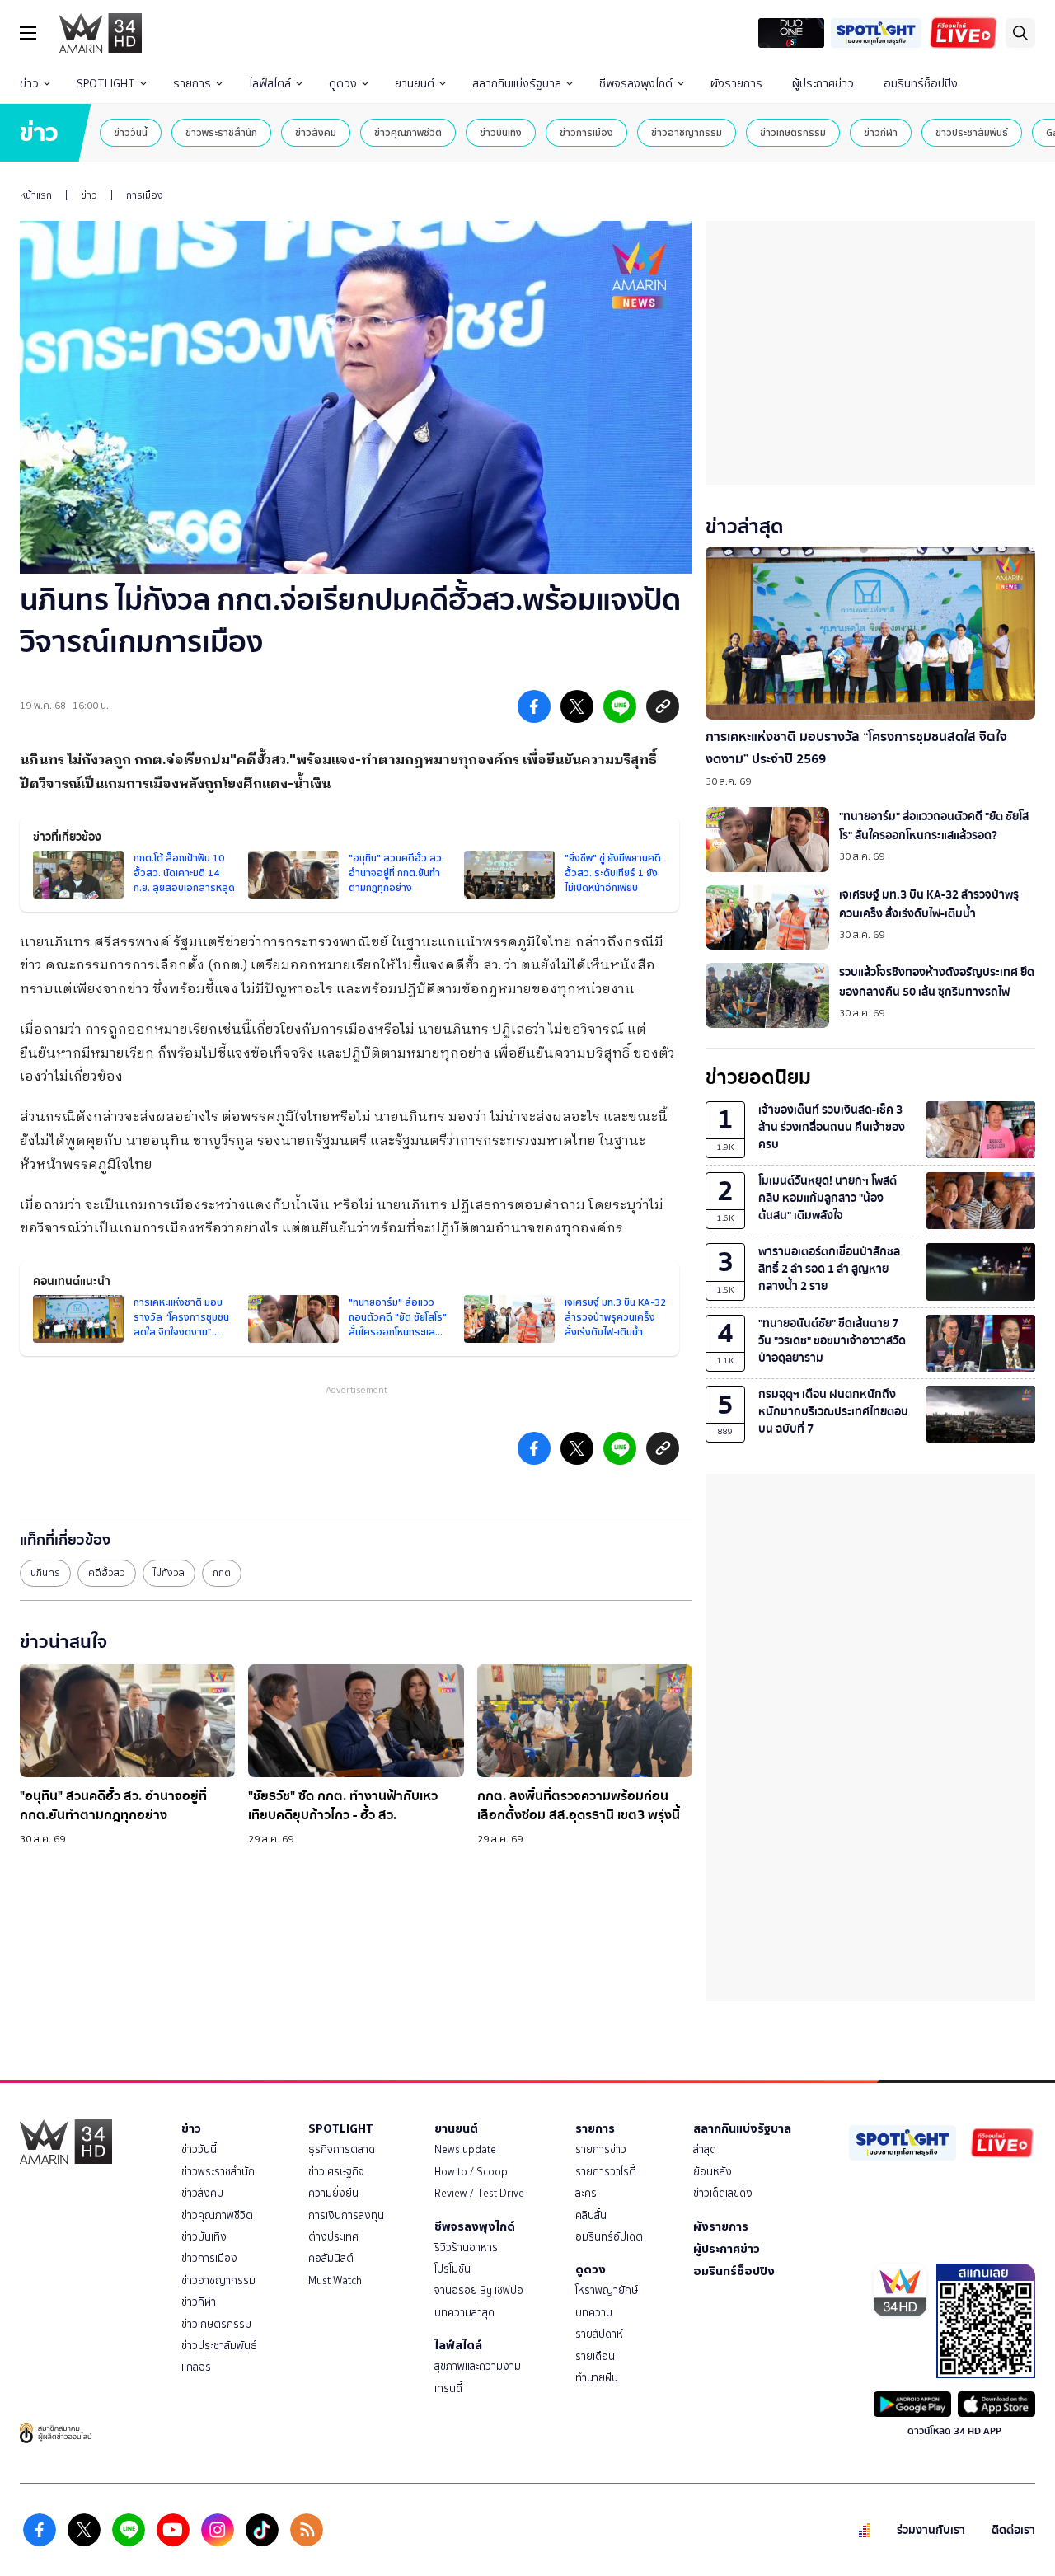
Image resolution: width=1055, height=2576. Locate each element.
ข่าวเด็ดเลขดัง (723, 2193)
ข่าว (29, 84)
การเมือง (145, 195)
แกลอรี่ (196, 2367)
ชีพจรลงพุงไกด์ (636, 84)
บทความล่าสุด (464, 2313)
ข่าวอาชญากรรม (687, 132)
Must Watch (335, 2280)
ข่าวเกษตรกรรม (793, 132)
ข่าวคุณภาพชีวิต (408, 132)
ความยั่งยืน (333, 2193)
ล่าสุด (705, 2149)
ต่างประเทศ (333, 2237)
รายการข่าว (601, 2149)
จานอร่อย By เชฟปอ (479, 2290)
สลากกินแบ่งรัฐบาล (517, 84)
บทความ (594, 2313)
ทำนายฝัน (597, 2378)
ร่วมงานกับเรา (931, 2530)
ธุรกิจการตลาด (342, 2149)
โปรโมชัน (452, 2269)
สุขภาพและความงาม (478, 2366)
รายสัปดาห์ (599, 2334)
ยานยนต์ (415, 84)
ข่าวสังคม (316, 132)
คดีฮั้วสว (107, 1573)
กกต (222, 1573)
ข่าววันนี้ (131, 132)
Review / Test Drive (479, 2193)
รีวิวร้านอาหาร (466, 2248)
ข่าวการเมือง (586, 132)
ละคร (586, 2193)
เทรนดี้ (448, 2388)
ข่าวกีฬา (881, 132)
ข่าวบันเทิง (501, 132)
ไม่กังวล (169, 1573)
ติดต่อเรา (1013, 2530)
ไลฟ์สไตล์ (270, 84)
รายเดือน (595, 2356)
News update (465, 2149)
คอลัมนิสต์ (331, 2258)
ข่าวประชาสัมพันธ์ (972, 132)
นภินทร (45, 1573)
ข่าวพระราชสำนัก (221, 132)
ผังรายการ (736, 84)
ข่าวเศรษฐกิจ (336, 2172)
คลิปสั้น (591, 2215)
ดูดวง (343, 84)
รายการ (192, 84)
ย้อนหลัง (713, 2172)
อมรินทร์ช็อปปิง (921, 84)
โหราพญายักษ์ (607, 2290)
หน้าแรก (36, 195)
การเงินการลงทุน (346, 2215)
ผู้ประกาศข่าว (823, 84)
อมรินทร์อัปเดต (609, 2237)
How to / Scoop (471, 2172)
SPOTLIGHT (106, 84)
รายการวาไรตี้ (606, 2172)
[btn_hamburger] (28, 33)
